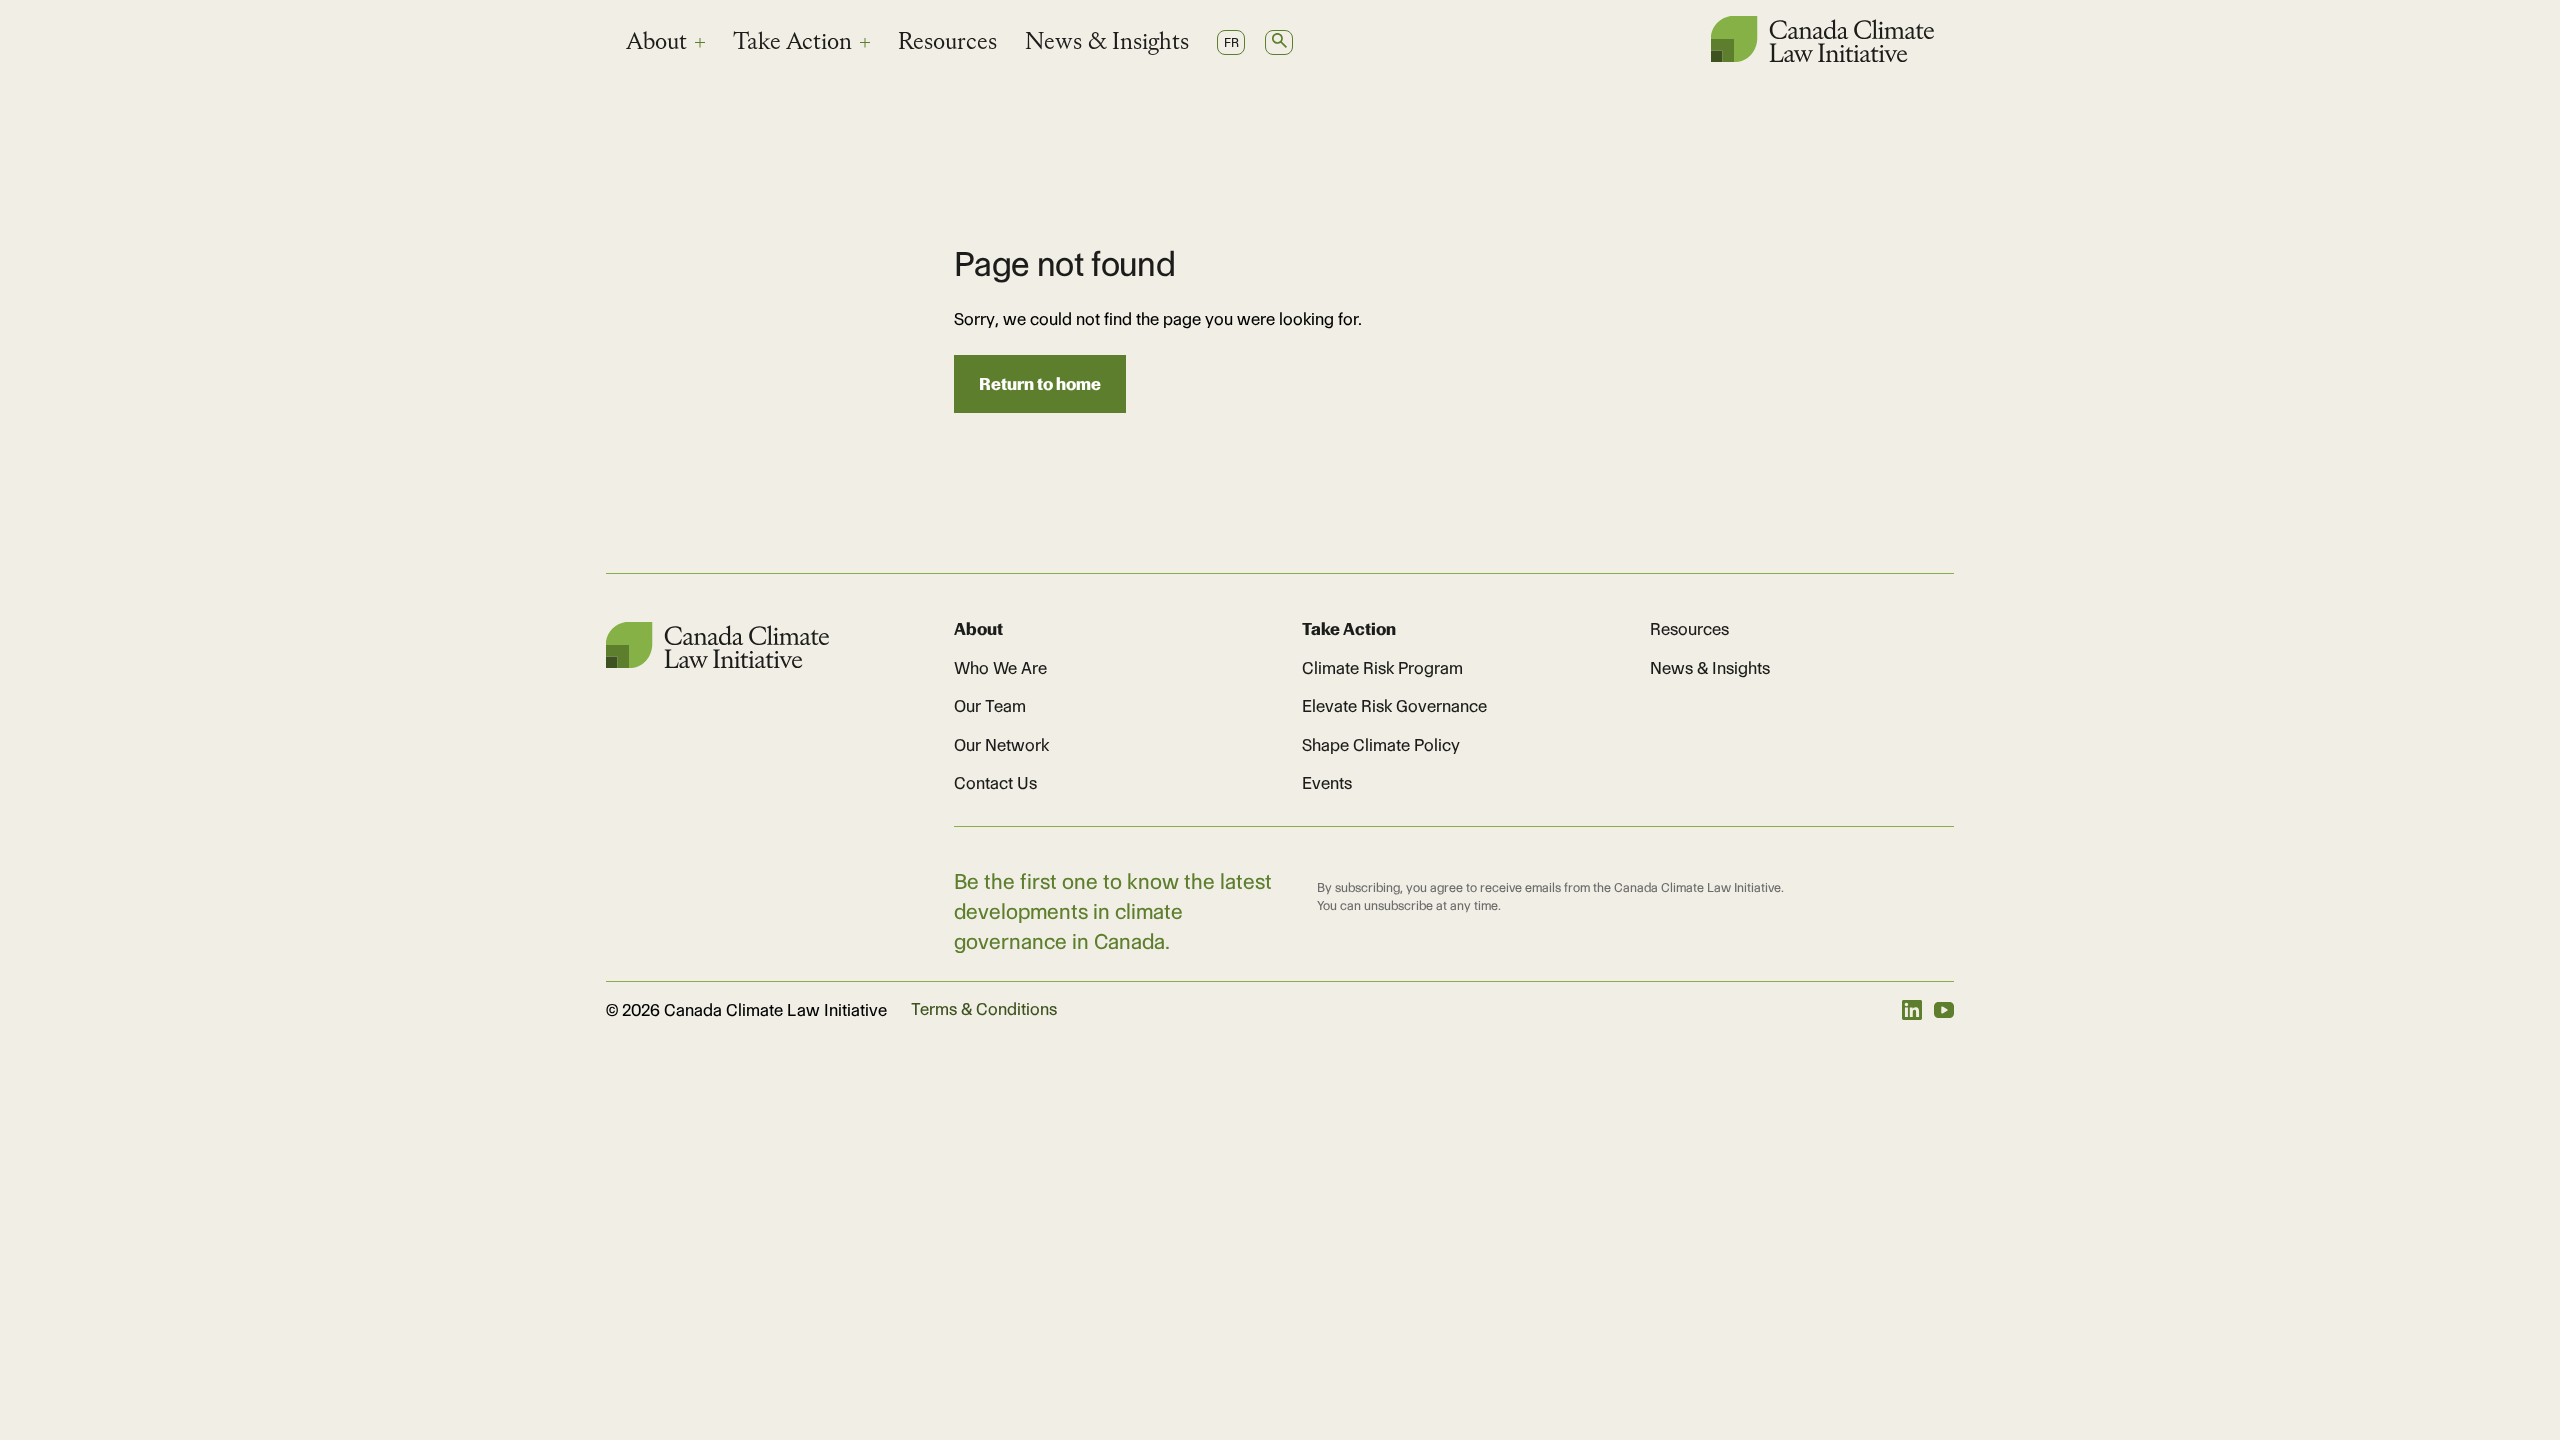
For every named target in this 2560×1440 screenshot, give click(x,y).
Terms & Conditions (984, 1009)
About (656, 43)
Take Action (792, 43)
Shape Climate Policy (1381, 745)
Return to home (1040, 384)
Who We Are (1000, 668)
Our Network (1001, 745)
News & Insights (1107, 43)
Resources (947, 43)
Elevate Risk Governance (1394, 706)
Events (1327, 783)
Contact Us (995, 783)
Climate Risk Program (1382, 668)
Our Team (990, 706)
